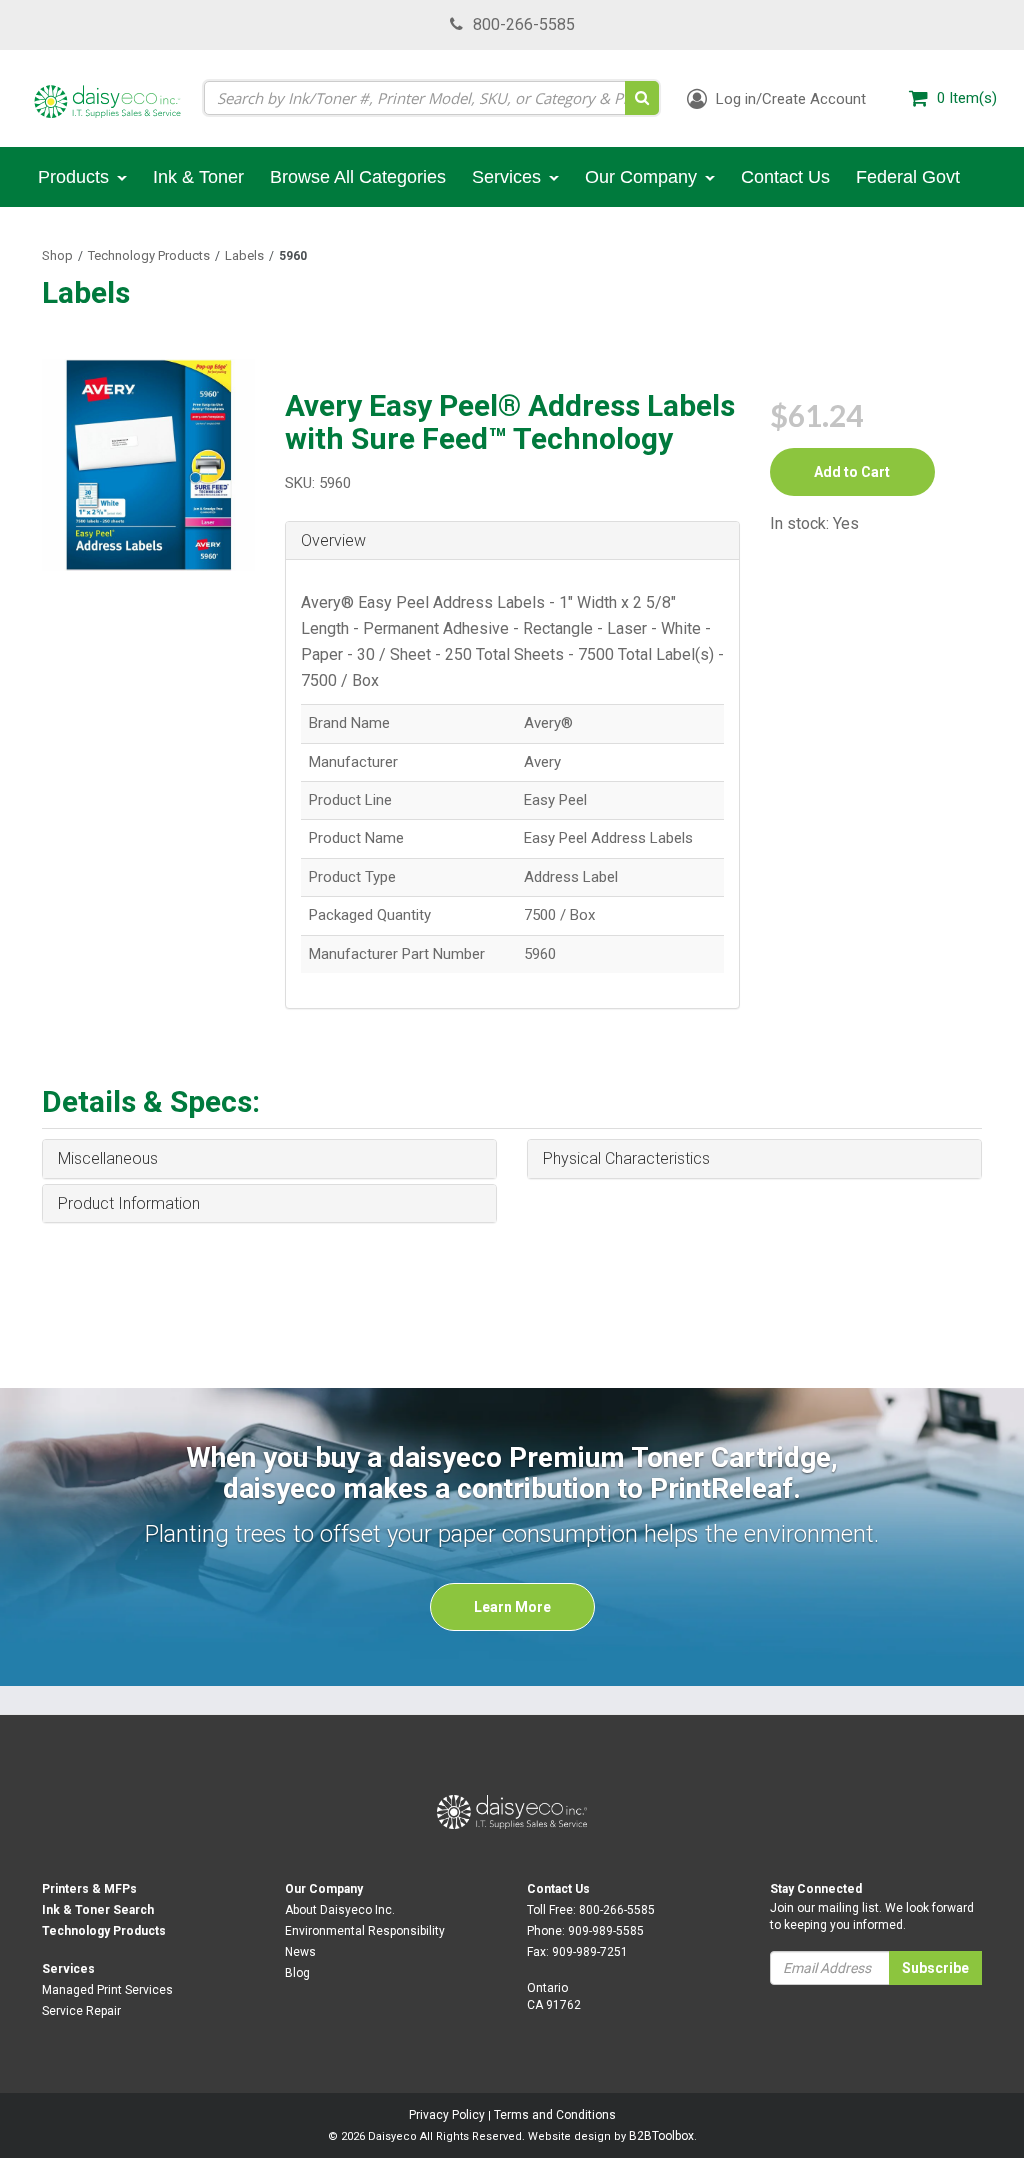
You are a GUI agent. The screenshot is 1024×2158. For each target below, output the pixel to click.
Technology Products (149, 255)
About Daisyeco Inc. (340, 1910)
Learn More (512, 1607)
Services (68, 1969)
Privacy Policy (447, 2115)
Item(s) (967, 98)
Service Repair (81, 2011)
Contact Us (558, 1889)
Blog (297, 1973)
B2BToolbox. (663, 2136)
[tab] (512, 541)
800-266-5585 (524, 24)
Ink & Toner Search (98, 1910)
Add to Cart (852, 472)
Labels (244, 255)
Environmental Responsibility (365, 1931)
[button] (512, 541)
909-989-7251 (590, 1952)
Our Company (324, 1889)
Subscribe (935, 1968)
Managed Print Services (107, 1990)
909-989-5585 (606, 1931)
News (300, 1952)
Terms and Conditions (555, 2115)
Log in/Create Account (789, 99)
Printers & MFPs (89, 1889)
